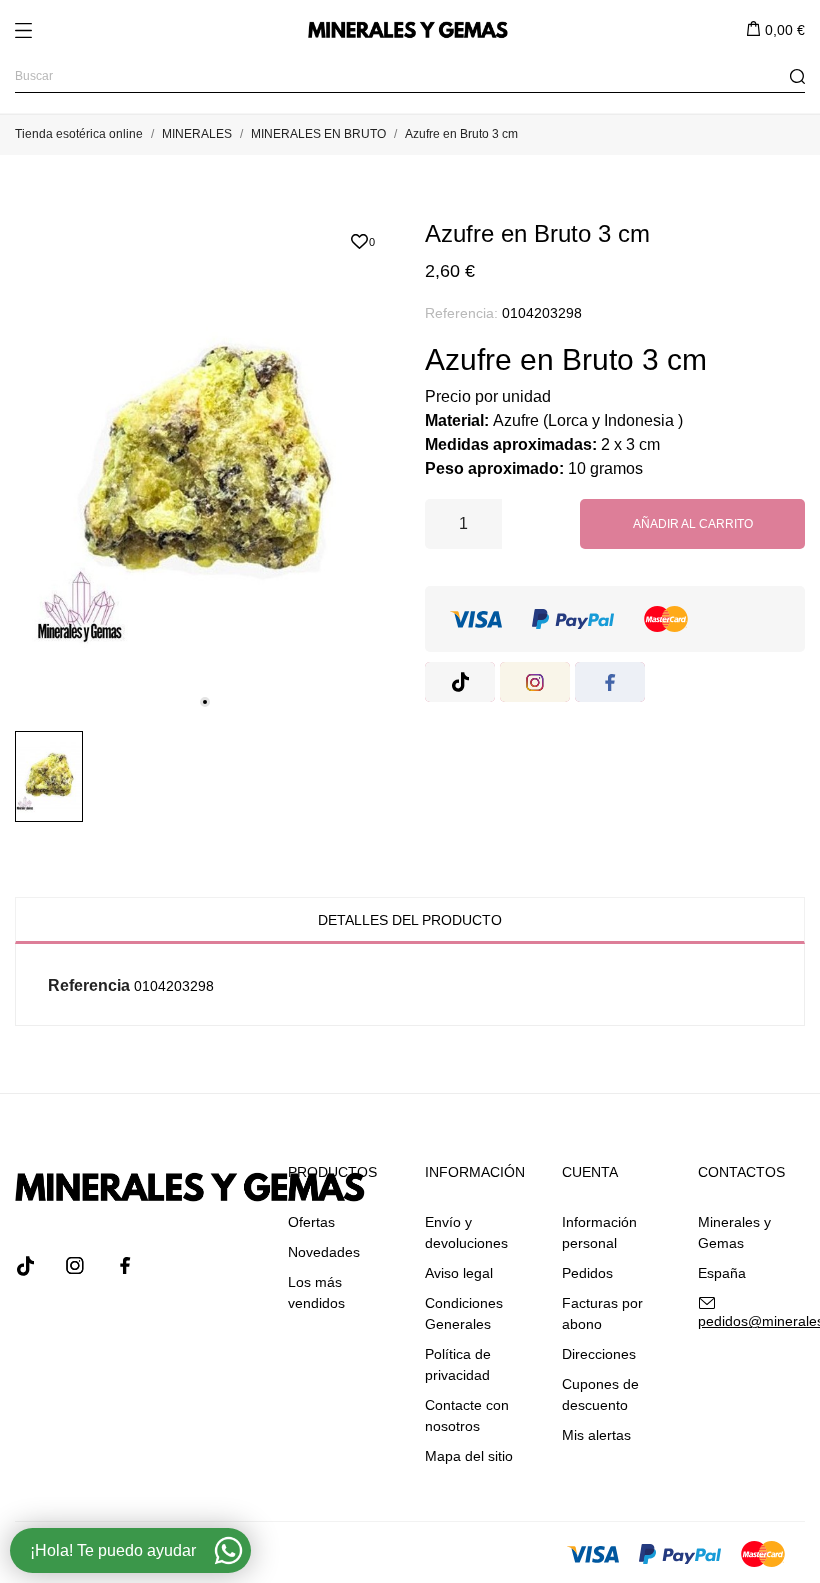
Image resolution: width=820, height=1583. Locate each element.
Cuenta (590, 1172)
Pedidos (587, 1273)
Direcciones (599, 1354)
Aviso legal (459, 1273)
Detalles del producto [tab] (410, 920)
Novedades (324, 1252)
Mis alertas (596, 1435)
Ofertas (311, 1222)
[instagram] (535, 682)
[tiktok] (460, 682)
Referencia (89, 985)
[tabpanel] (205, 467)
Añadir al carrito (693, 524)
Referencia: (461, 313)
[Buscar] (797, 76)
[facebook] (610, 682)
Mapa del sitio (469, 1456)
